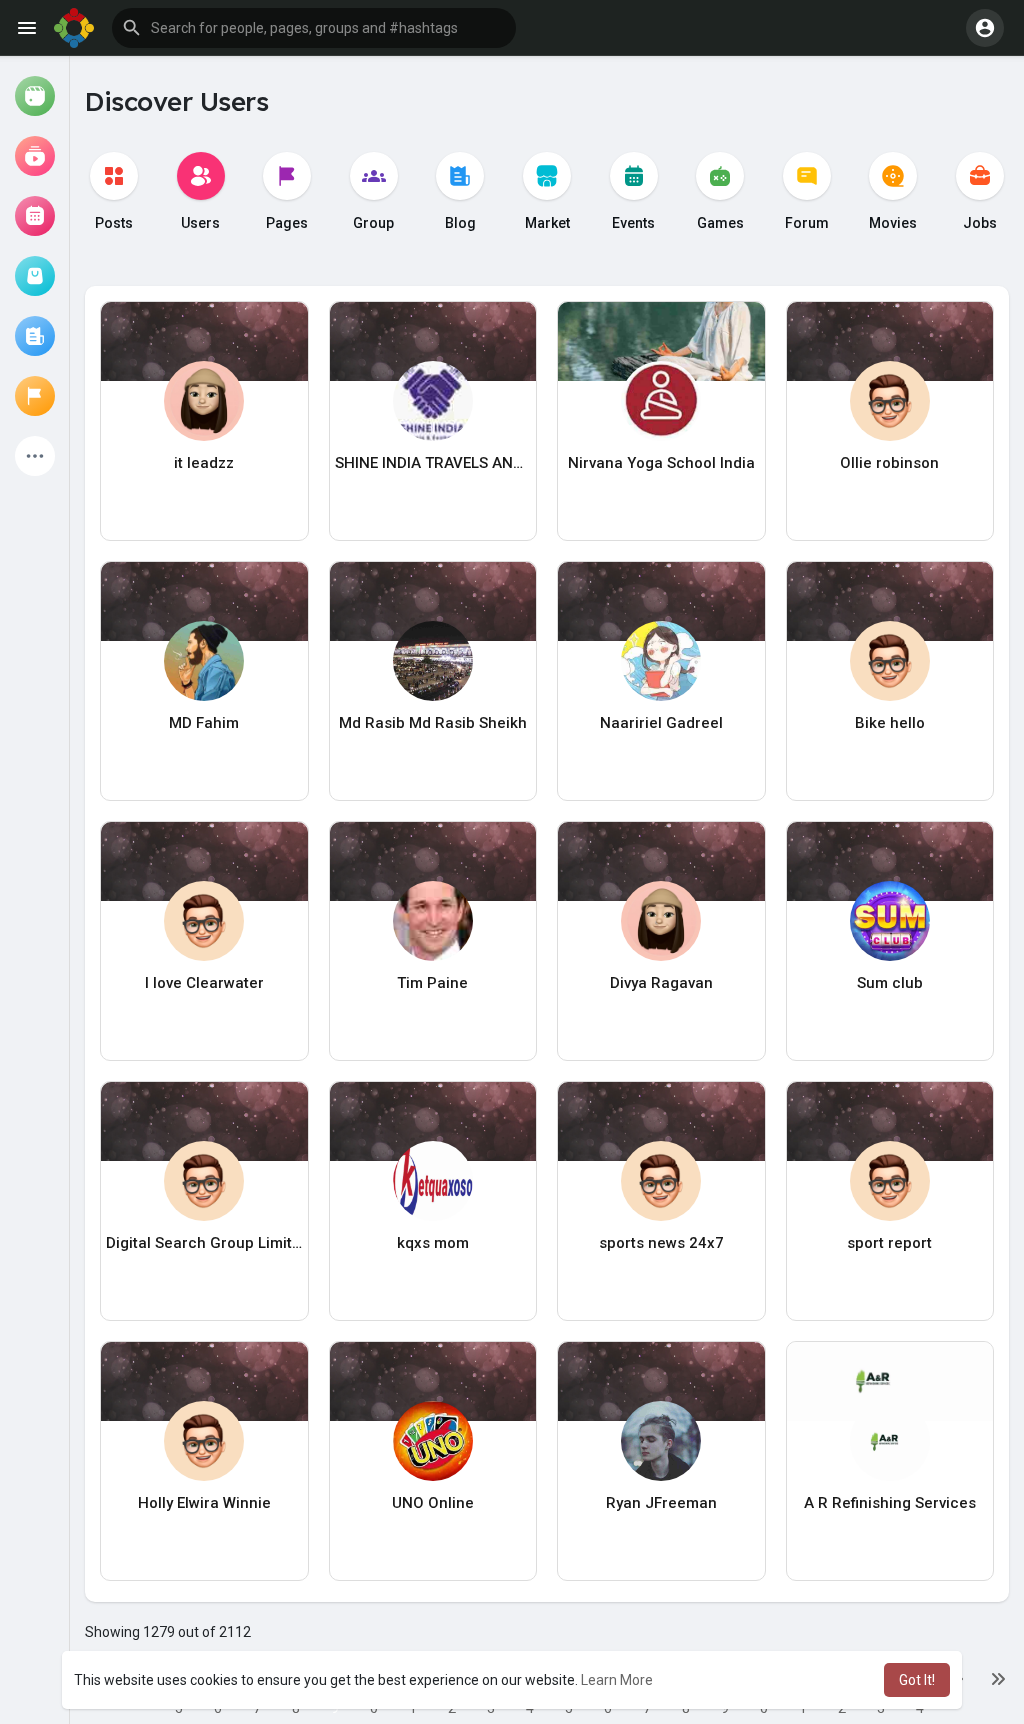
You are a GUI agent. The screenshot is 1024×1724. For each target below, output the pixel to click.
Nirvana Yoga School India (661, 463)
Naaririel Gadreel (661, 723)
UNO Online (433, 1503)
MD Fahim (204, 723)
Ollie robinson (889, 463)
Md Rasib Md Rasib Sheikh (433, 723)
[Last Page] (998, 1678)
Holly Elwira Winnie (204, 1503)
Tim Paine (432, 983)
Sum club (890, 983)
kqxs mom (433, 1243)
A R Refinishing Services (890, 1503)
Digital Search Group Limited (204, 1243)
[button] (314, 28)
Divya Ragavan (661, 983)
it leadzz (204, 463)
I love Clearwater (204, 983)
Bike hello (890, 723)
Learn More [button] (617, 1680)
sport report (889, 1243)
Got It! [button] (917, 1680)
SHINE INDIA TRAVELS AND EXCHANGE (433, 463)
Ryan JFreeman (661, 1503)
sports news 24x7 (661, 1243)
